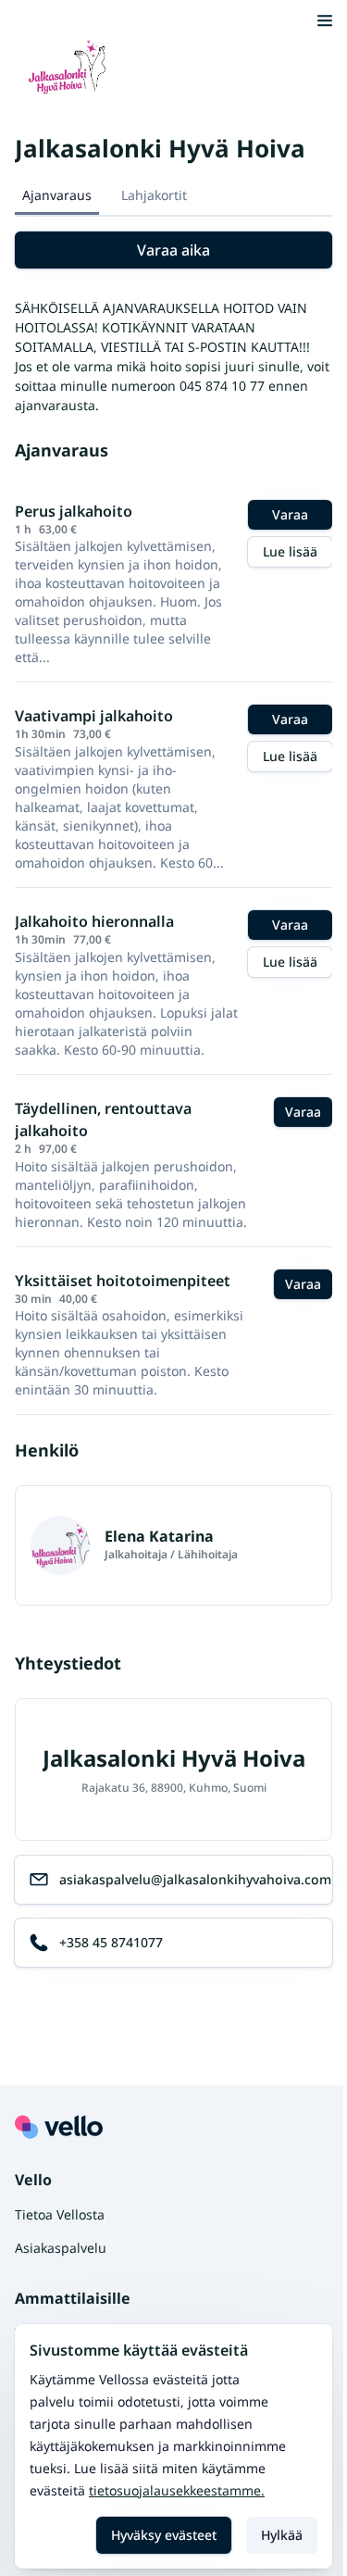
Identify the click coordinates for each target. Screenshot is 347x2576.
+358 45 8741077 (111, 1942)
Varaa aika (173, 250)
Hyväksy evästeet (164, 2535)
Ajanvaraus (57, 195)
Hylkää (282, 2535)
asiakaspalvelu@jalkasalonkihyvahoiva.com (195, 1879)
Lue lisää (290, 551)
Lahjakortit (154, 195)
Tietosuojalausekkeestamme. (177, 2490)
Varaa (290, 514)
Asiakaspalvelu (61, 2248)
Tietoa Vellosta (60, 2214)
